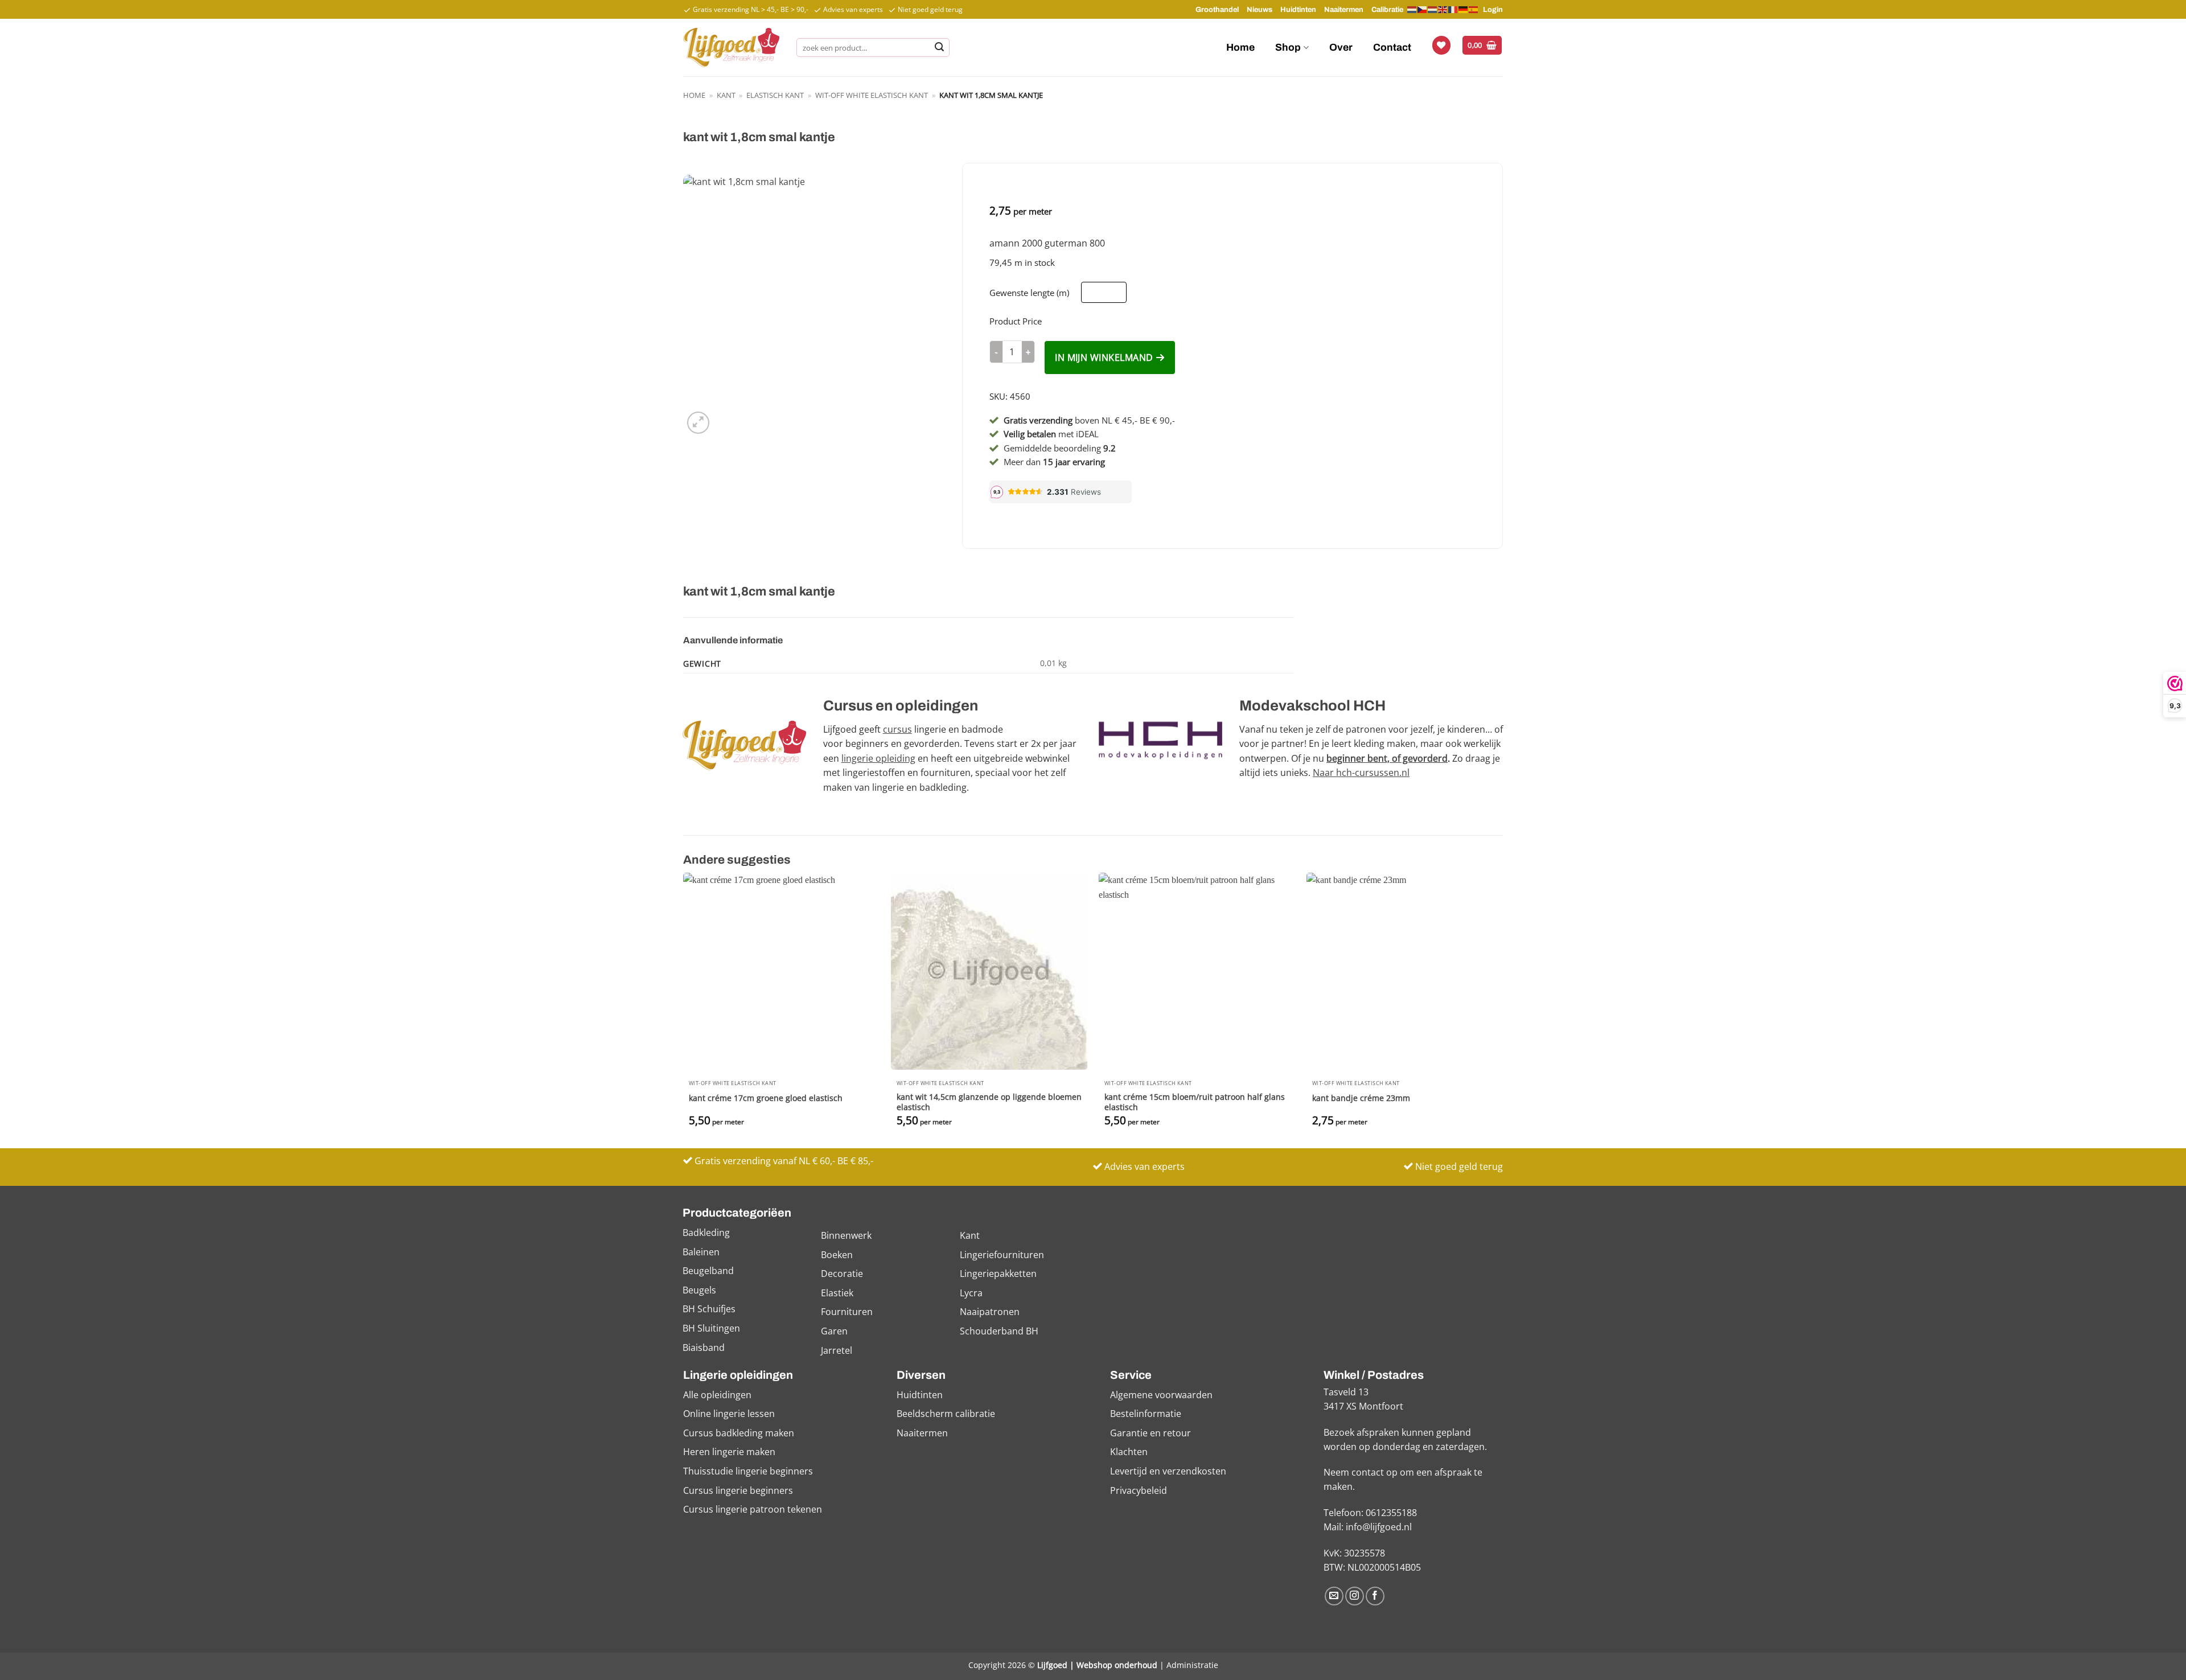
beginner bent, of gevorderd (1387, 758)
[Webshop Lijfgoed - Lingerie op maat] (731, 47)
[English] (1443, 9)
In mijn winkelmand (1104, 358)
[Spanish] (1474, 9)
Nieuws (1260, 10)
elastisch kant (775, 95)
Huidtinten (1298, 10)
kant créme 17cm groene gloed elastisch (766, 1098)
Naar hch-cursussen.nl (1361, 773)
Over (1341, 48)
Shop (1288, 48)
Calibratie (1387, 10)
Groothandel (1217, 10)
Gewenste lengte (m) (1029, 293)
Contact (1392, 48)
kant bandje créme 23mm (1361, 1098)
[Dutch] (1412, 10)
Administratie (1192, 1665)
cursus (897, 729)
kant (726, 95)
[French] (1453, 9)
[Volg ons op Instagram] (1355, 1596)
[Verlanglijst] (1441, 45)
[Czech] (1423, 9)
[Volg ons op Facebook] (1375, 1596)
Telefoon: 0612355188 (1370, 1513)
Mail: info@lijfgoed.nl (1368, 1527)
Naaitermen (1344, 10)
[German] (1464, 9)
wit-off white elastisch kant (872, 95)
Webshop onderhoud (1117, 1665)
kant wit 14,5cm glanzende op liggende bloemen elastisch (989, 1102)
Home (1240, 48)
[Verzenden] (939, 48)
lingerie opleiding (878, 758)
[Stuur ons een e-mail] (1334, 1596)
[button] (1482, 45)
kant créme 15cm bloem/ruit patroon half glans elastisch (1195, 1102)
